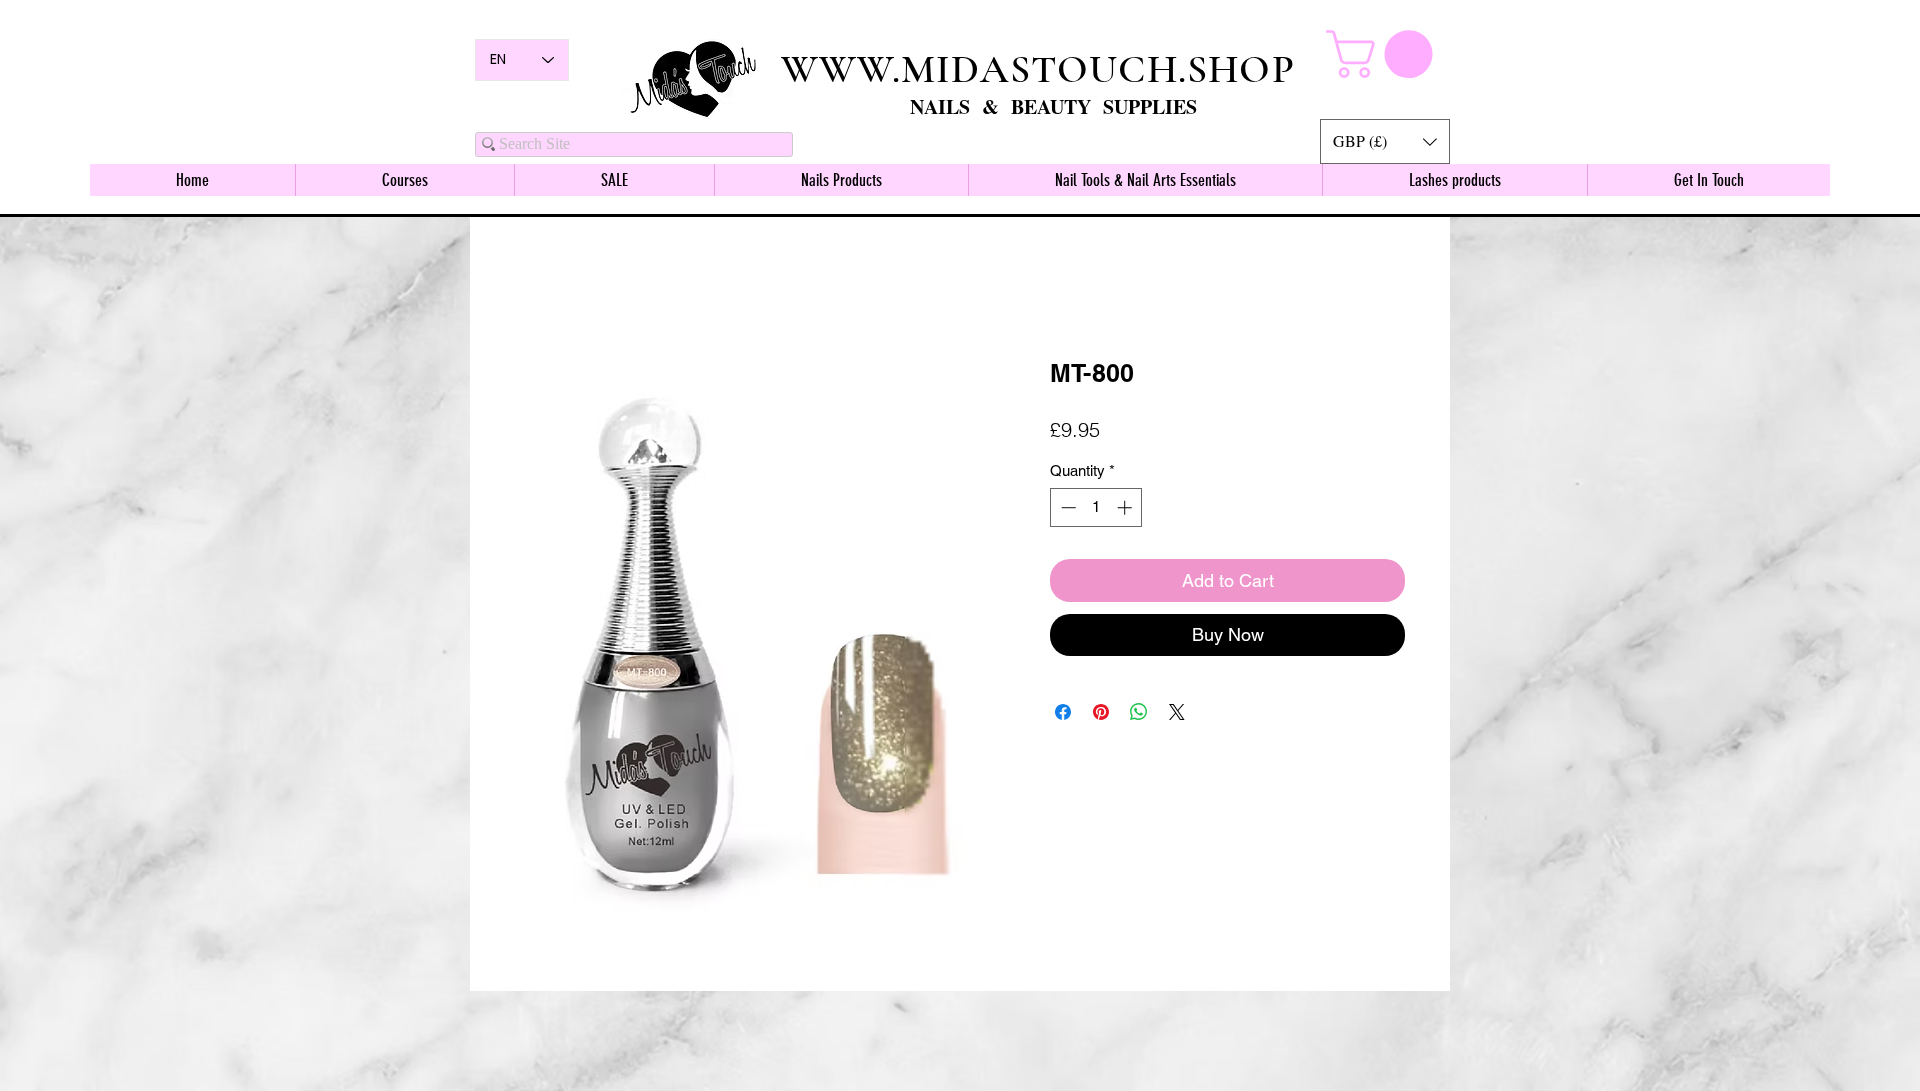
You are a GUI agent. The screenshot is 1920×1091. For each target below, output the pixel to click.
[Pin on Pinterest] (1101, 715)
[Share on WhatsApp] (1139, 715)
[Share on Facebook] (1063, 715)
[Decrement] (1066, 510)
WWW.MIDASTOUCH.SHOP (1038, 69)
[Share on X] (1177, 715)
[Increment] (1126, 510)
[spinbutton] (1096, 510)
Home (534, 288)
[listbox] (1385, 141)
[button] (1385, 141)
